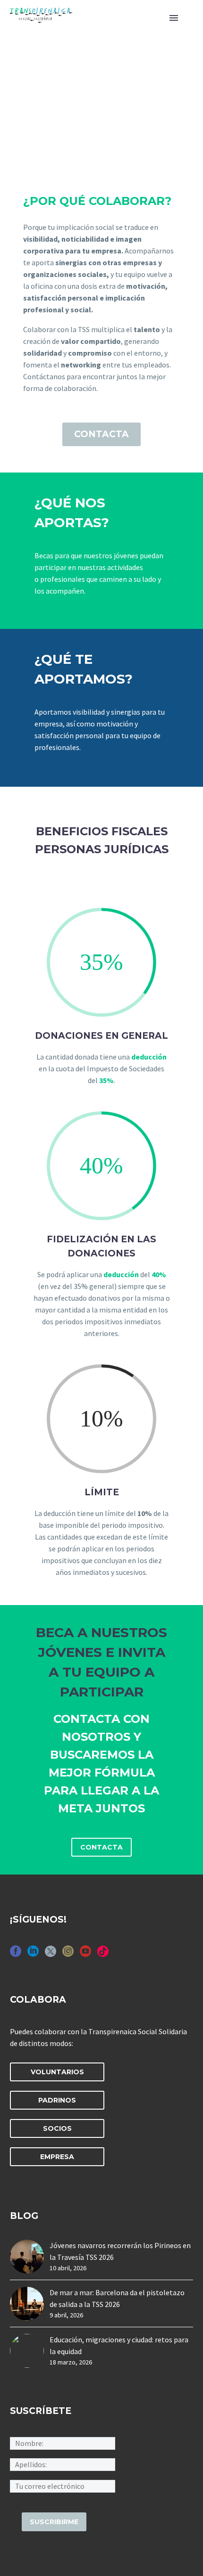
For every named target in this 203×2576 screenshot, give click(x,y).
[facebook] (16, 1954)
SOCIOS (57, 2128)
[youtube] (85, 1954)
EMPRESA (57, 2157)
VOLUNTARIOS (57, 2072)
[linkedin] (33, 1954)
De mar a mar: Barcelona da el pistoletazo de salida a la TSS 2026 (117, 2298)
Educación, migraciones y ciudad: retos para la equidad (119, 2345)
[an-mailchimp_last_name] (63, 2464)
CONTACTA (101, 434)
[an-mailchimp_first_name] (63, 2443)
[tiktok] (103, 1954)
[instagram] (68, 1954)
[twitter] (51, 1954)
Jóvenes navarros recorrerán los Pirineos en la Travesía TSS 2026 (120, 2251)
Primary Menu (174, 18)
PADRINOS (57, 2100)
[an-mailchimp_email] (63, 2485)
